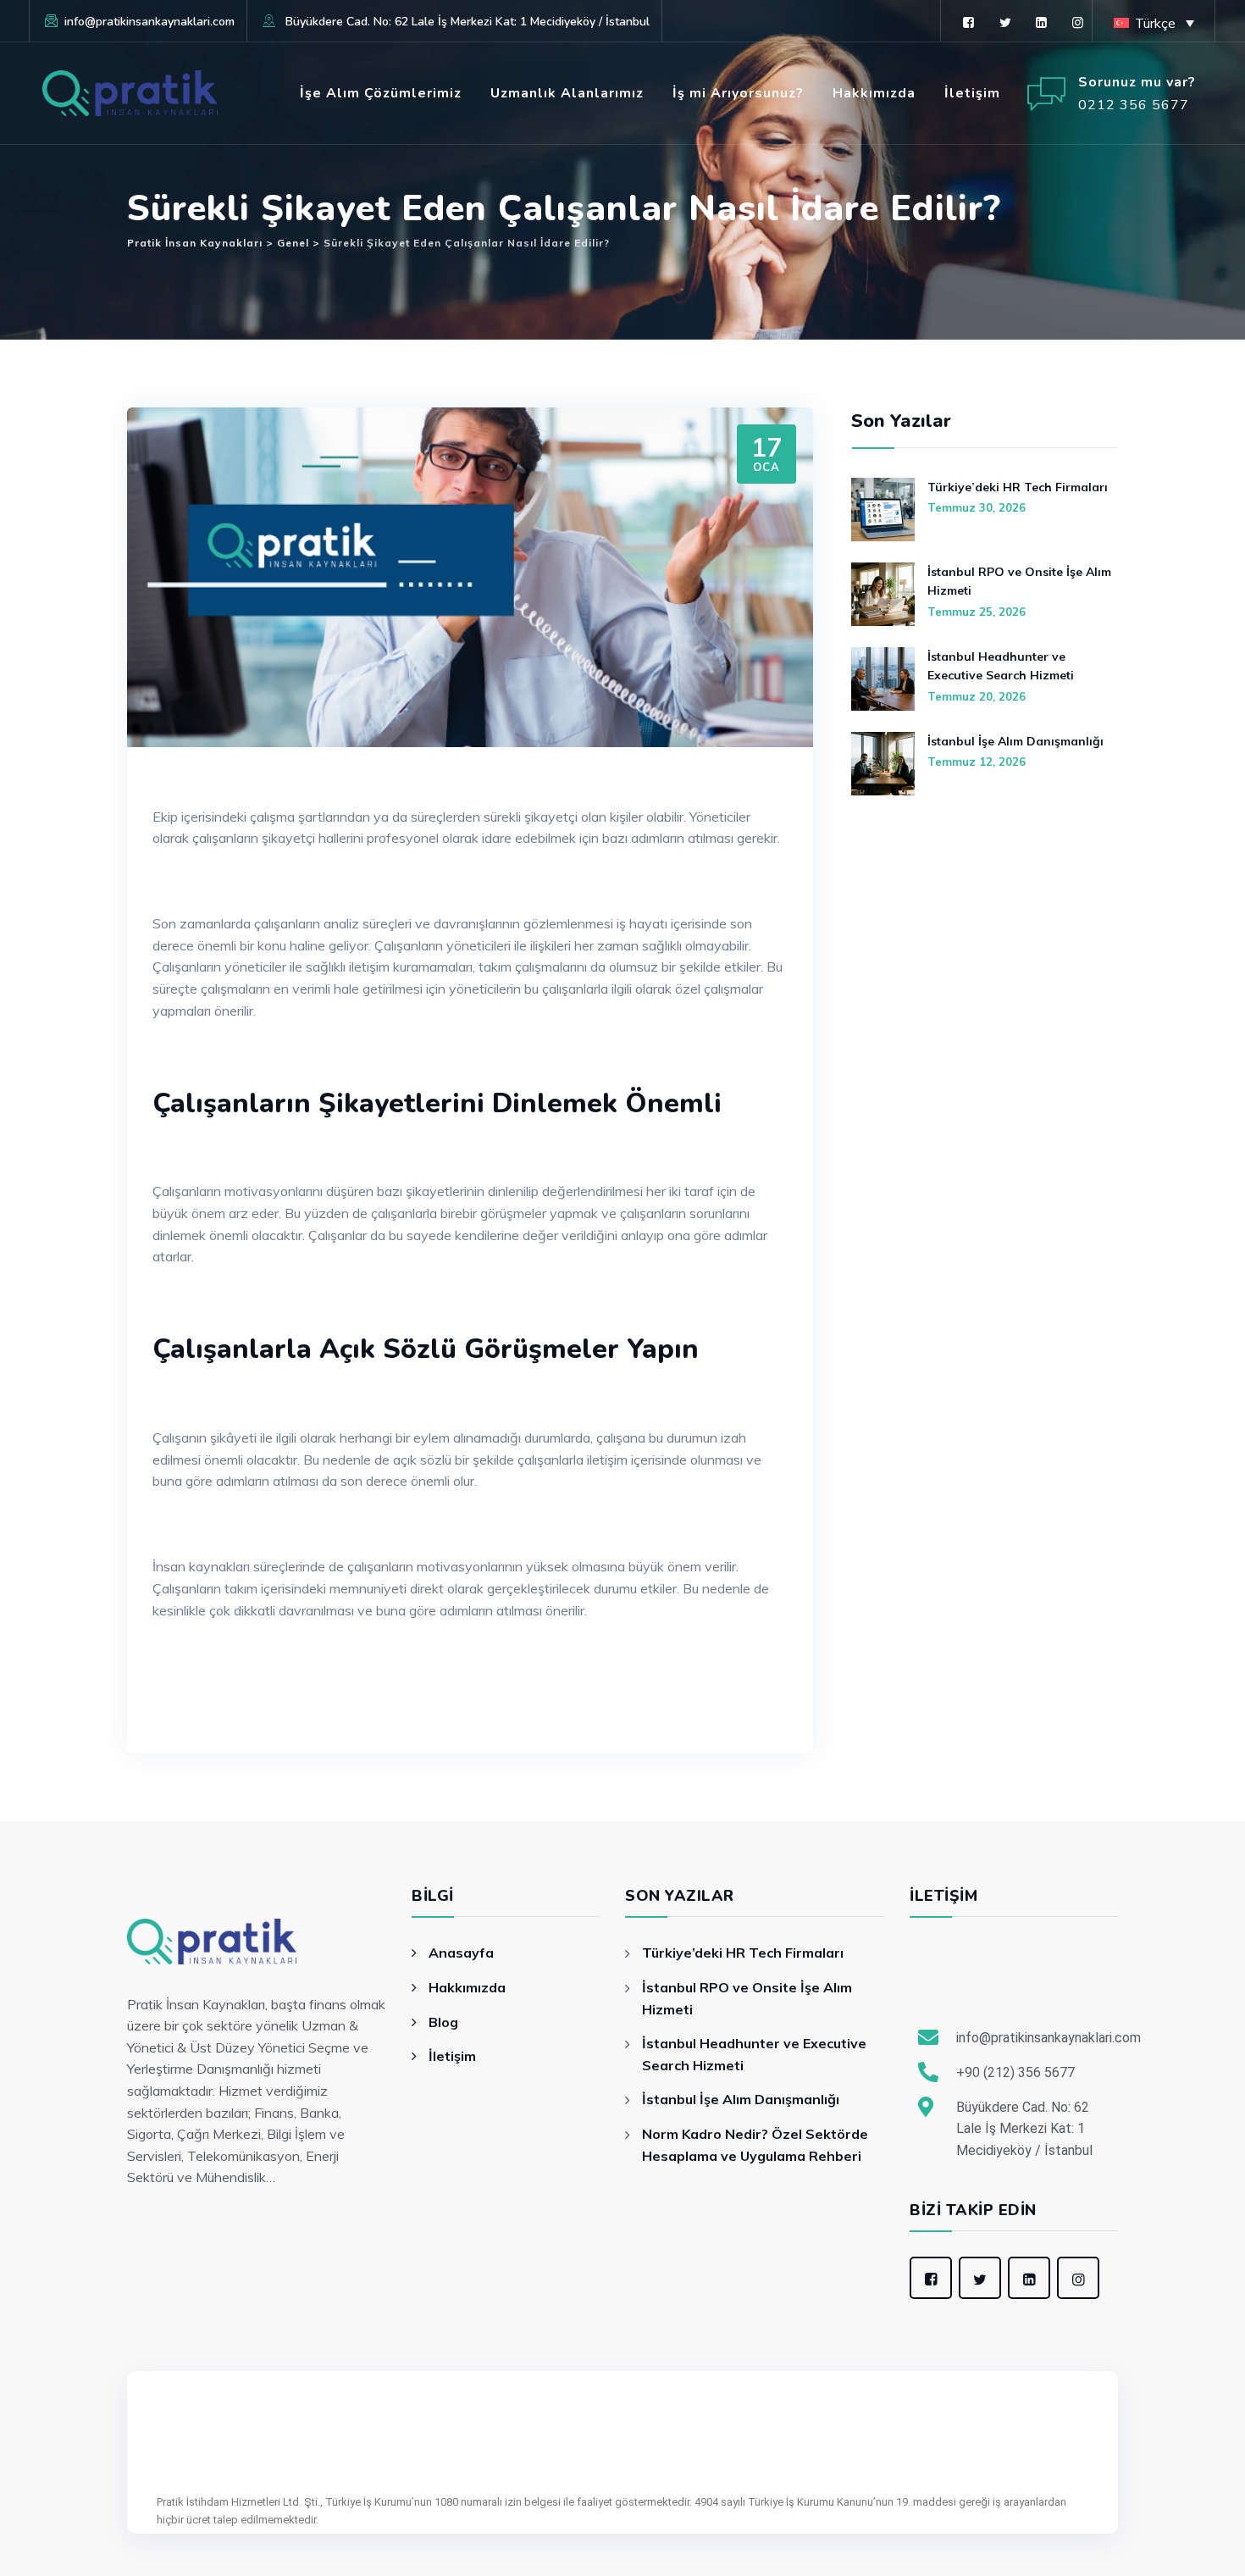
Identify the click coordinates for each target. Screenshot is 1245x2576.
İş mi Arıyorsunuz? (738, 93)
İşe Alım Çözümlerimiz (381, 93)
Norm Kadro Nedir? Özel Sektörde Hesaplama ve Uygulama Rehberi (755, 2145)
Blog (443, 2022)
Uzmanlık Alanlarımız (567, 93)
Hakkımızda (874, 93)
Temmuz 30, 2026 (977, 507)
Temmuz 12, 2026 (977, 762)
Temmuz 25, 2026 (977, 612)
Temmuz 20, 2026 (977, 696)
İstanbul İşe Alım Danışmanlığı (1015, 741)
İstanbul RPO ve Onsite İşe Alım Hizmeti (1019, 581)
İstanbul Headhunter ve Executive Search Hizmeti (1001, 666)
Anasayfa (461, 1953)
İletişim (972, 93)
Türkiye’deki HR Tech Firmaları (1018, 487)
